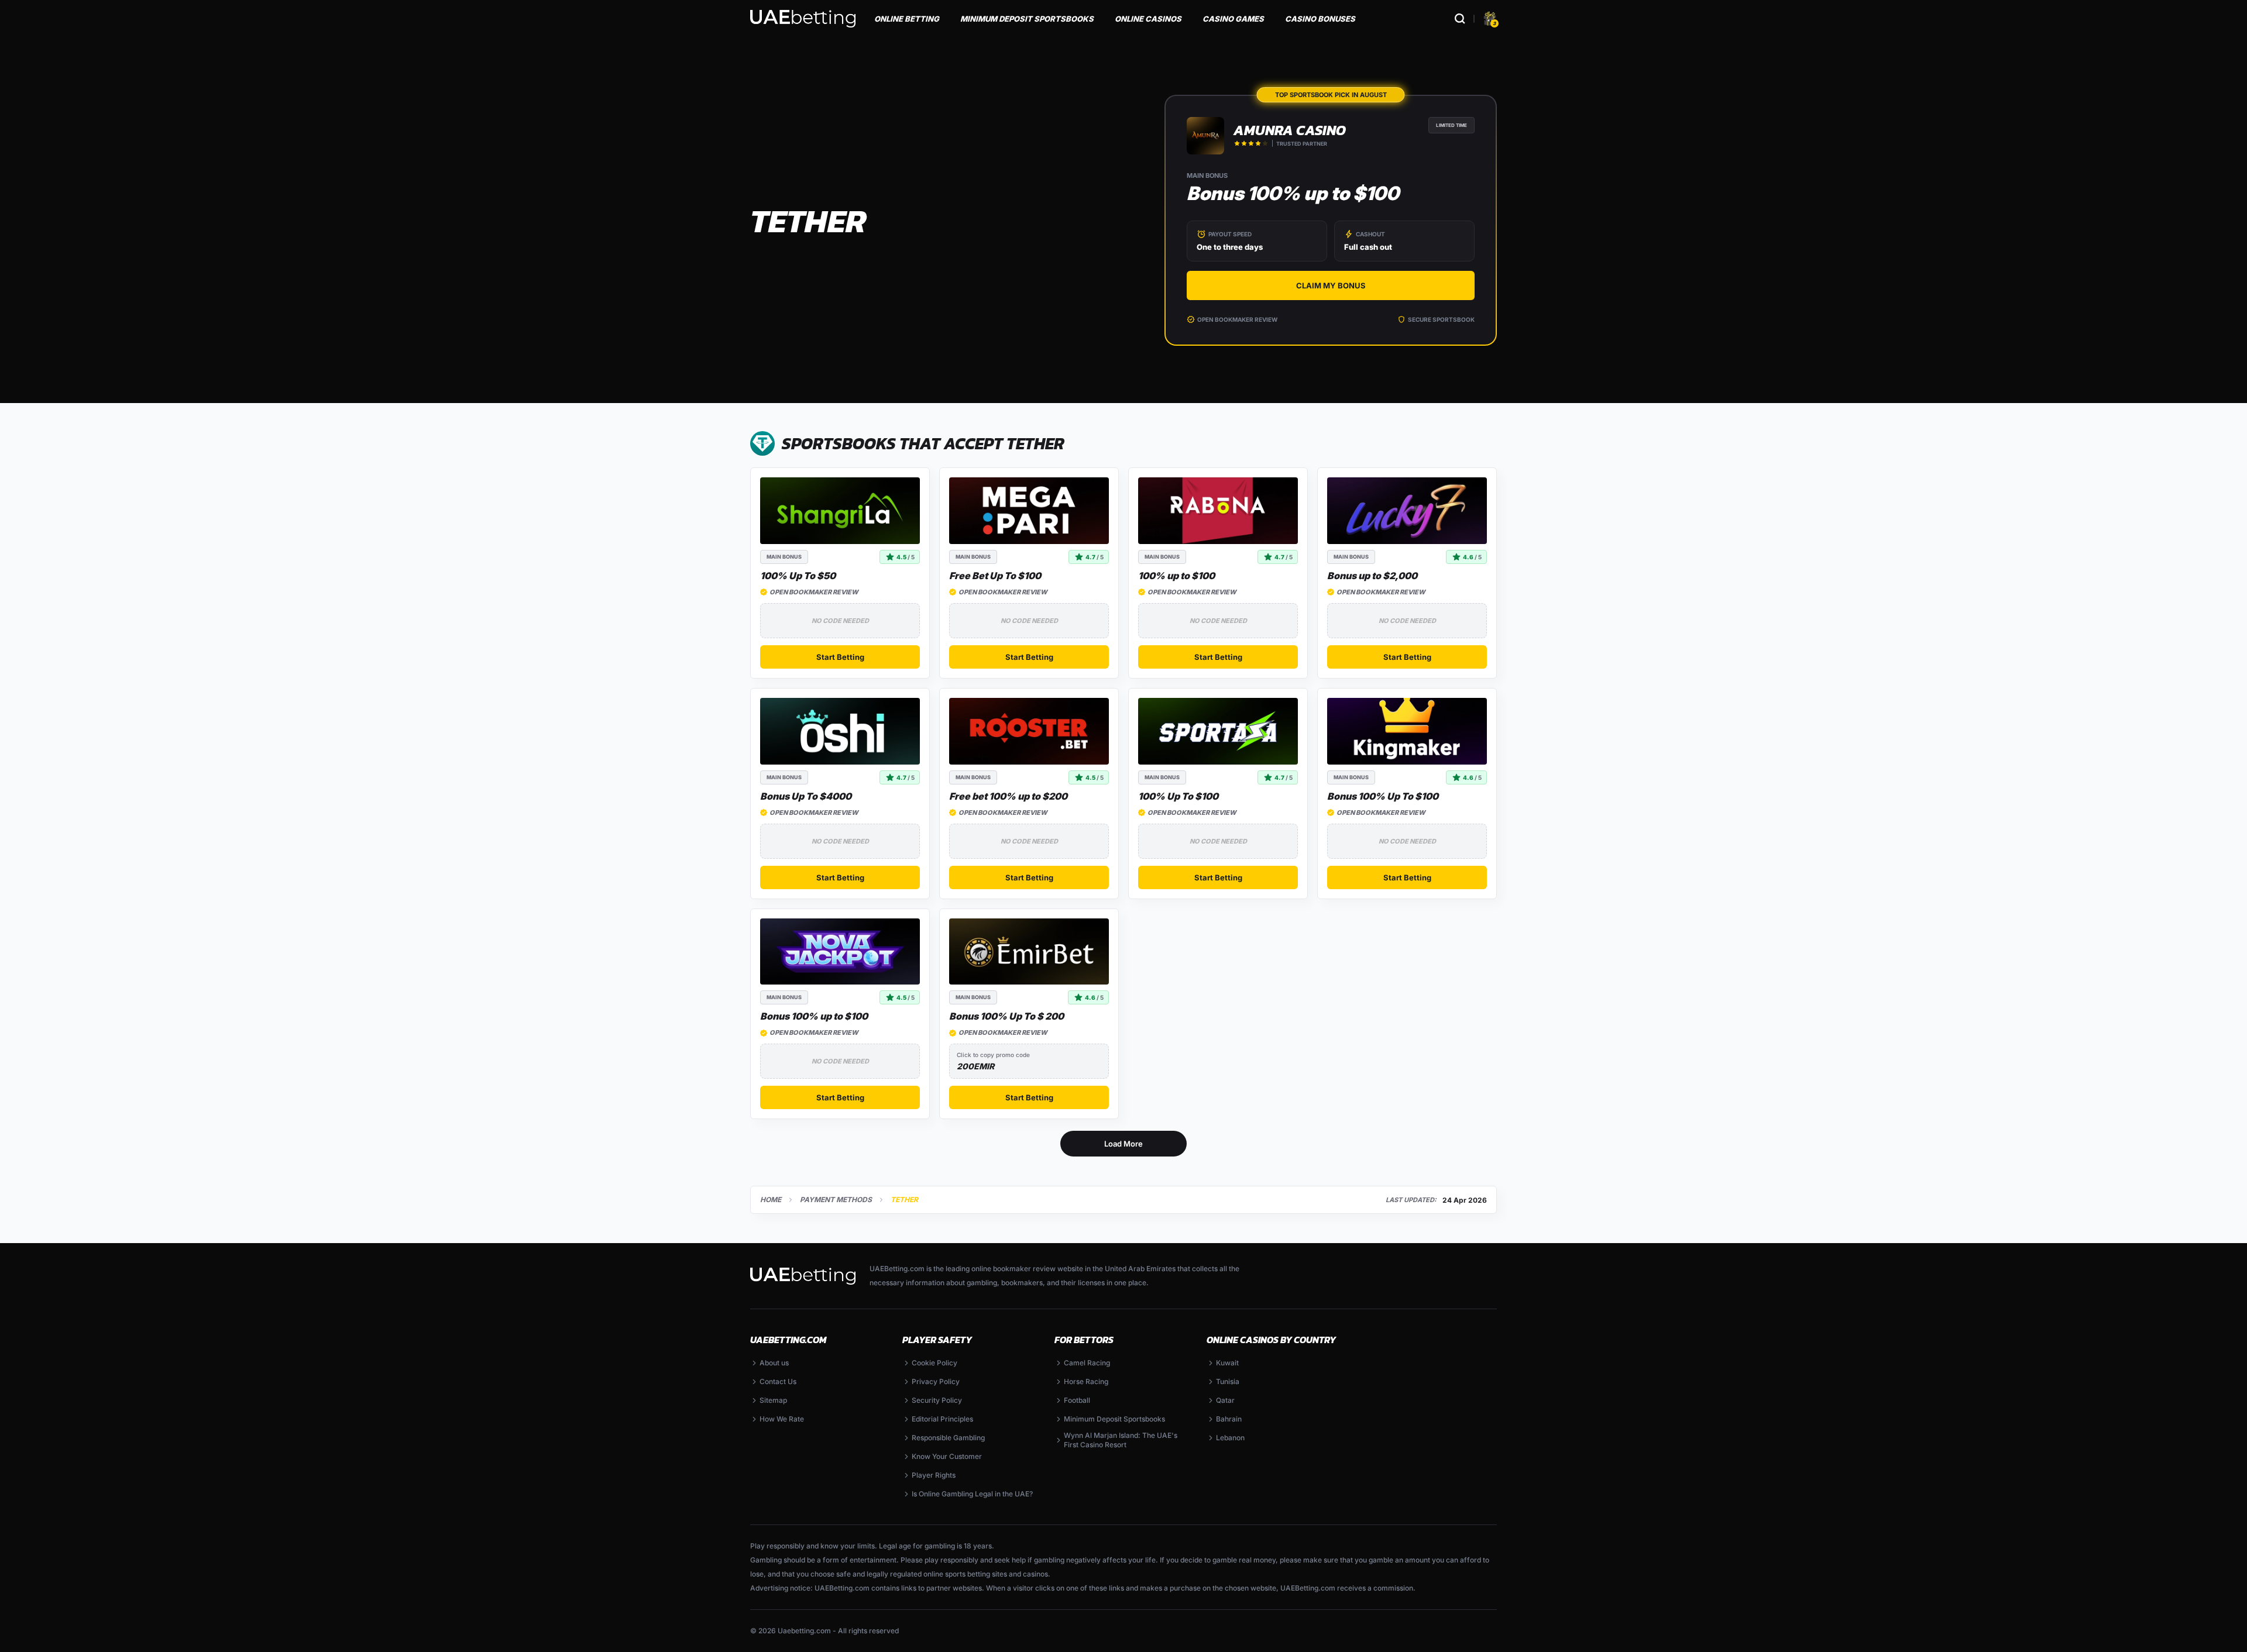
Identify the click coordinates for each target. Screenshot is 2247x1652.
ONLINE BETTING (907, 19)
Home (771, 1200)
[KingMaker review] (1407, 731)
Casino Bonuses (1320, 19)
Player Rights (934, 1475)
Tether (904, 1200)
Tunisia (1228, 1381)
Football (1077, 1400)
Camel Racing (1087, 1363)
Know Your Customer (947, 1456)
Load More (1123, 1144)
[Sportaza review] (1218, 731)
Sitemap (773, 1400)
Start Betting (840, 657)
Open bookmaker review (1237, 319)
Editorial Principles (942, 1419)
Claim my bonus (1331, 285)
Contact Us (778, 1381)
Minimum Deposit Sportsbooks (1114, 1419)
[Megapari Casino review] (1029, 511)
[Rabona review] (1218, 511)
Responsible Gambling (948, 1438)
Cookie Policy (934, 1363)
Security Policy (937, 1400)
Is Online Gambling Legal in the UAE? (972, 1494)
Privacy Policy (936, 1381)
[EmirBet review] (1029, 952)
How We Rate (782, 1419)
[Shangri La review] (840, 511)
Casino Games (1233, 19)
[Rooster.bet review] (1029, 731)
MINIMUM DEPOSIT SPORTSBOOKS (1027, 19)
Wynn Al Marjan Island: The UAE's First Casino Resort (1121, 1440)
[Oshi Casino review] (840, 731)
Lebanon (1230, 1438)
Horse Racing (1086, 1381)
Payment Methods (836, 1200)
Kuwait (1227, 1363)
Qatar (1225, 1400)
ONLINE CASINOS (1148, 19)
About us (774, 1363)
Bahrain (1229, 1419)
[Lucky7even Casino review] (1407, 511)
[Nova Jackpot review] (840, 952)
